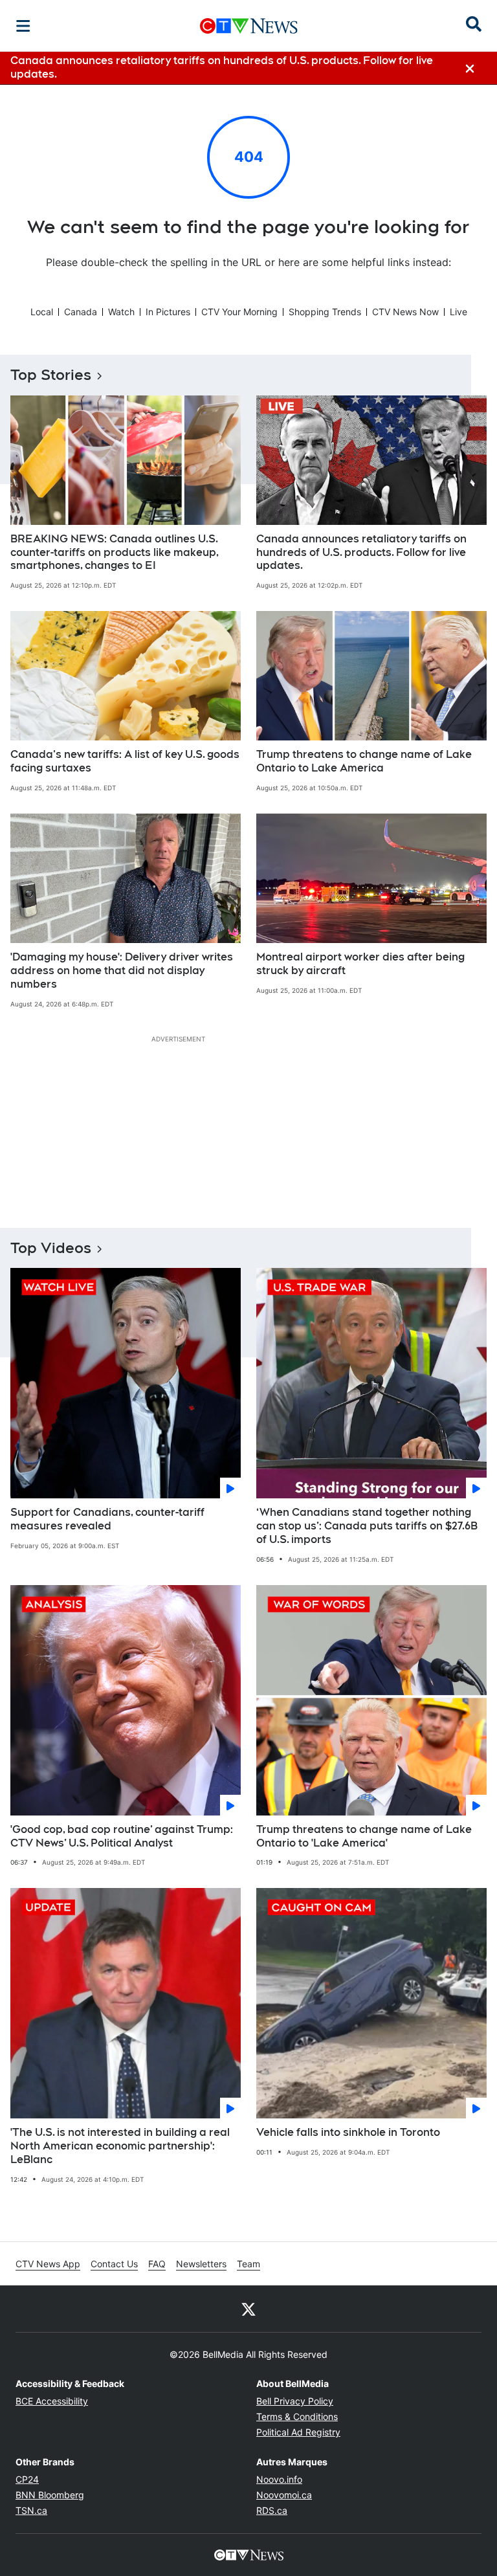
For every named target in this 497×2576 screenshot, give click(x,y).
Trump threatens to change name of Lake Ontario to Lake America (364, 761)
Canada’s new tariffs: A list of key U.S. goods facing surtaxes (125, 761)
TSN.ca (31, 2510)
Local (42, 312)
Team (248, 2264)
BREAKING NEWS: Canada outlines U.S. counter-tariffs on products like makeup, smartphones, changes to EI (115, 552)
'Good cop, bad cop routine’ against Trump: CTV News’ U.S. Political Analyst (122, 1836)
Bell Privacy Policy (295, 2401)
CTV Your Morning (239, 312)
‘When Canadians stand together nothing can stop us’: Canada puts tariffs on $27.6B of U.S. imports (367, 1526)
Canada (81, 312)
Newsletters (201, 2264)
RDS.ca (272, 2510)
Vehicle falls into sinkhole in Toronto (348, 2132)
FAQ (157, 2264)
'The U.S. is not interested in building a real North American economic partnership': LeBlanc (120, 2146)
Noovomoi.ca (284, 2495)
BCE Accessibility (52, 2401)
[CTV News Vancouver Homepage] (249, 26)
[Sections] (23, 26)
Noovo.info (279, 2479)
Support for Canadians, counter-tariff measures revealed (107, 1519)
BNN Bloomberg (50, 2495)
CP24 (27, 2479)
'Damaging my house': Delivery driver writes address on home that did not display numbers (122, 971)
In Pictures (168, 312)
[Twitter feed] (248, 2309)
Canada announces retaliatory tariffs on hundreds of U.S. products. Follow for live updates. (361, 552)
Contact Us (114, 2264)
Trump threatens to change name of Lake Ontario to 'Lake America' (364, 1836)
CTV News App (48, 2264)
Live (458, 312)
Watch (121, 312)
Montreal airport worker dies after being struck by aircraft (360, 964)
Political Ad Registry (298, 2432)
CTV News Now (405, 312)
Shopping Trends (325, 312)
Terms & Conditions (297, 2416)
